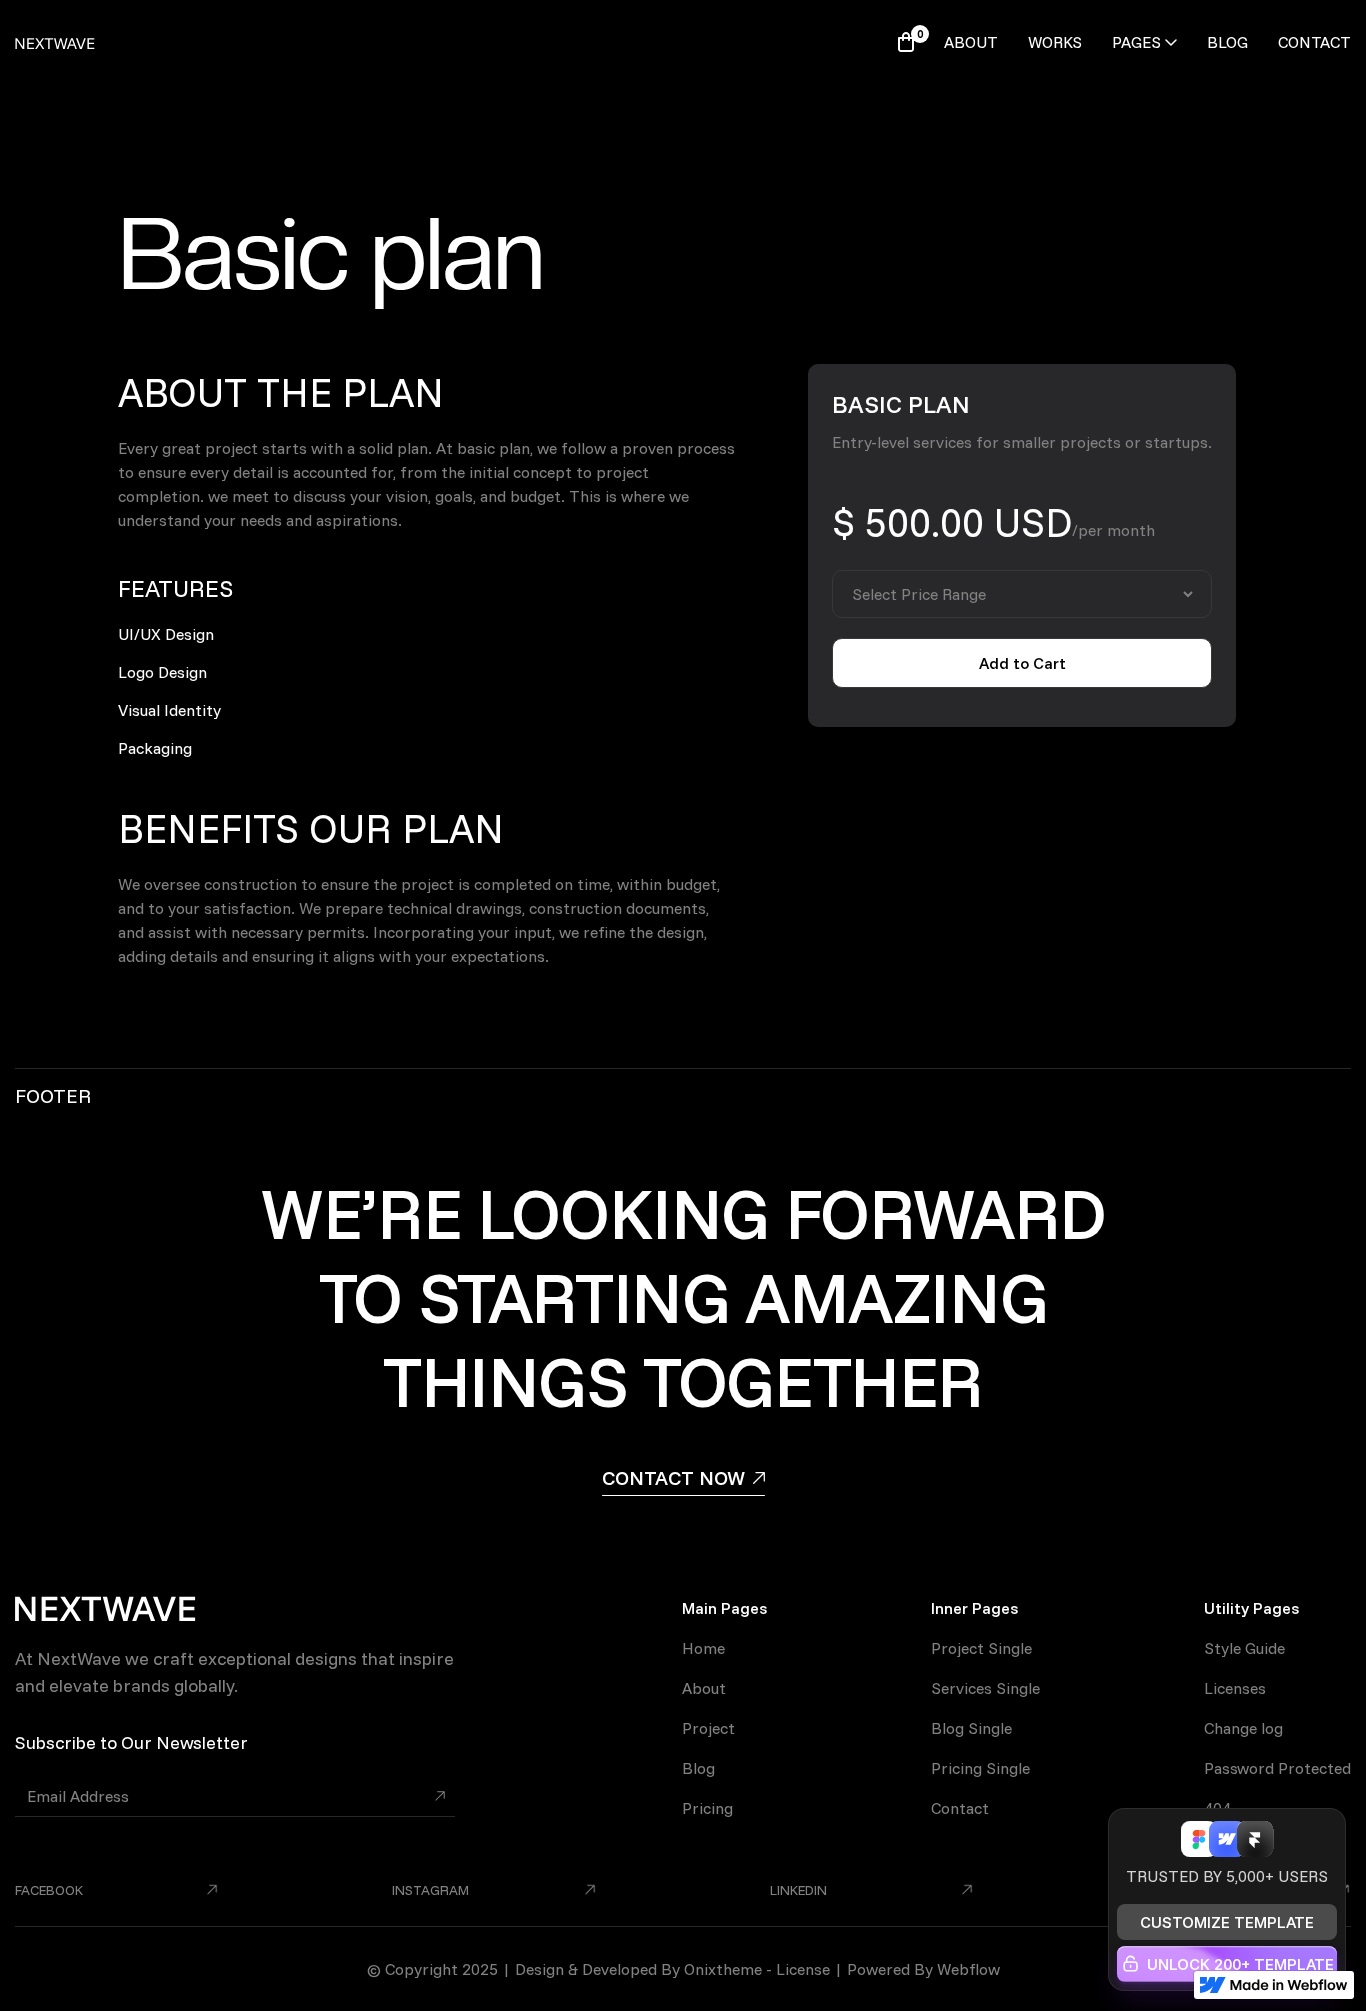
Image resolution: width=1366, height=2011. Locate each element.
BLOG (1227, 42)
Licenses (1235, 1688)
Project (708, 1728)
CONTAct (1314, 42)
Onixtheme (723, 1969)
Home (703, 1648)
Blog (698, 1768)
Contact (960, 1808)
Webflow (968, 1969)
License (803, 1969)
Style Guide (1244, 1648)
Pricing (707, 1808)
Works (1055, 42)
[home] (55, 42)
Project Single (981, 1648)
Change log (1243, 1728)
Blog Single (971, 1728)
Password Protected (1277, 1768)
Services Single (985, 1688)
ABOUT (971, 42)
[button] (906, 42)
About (704, 1688)
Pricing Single (980, 1768)
